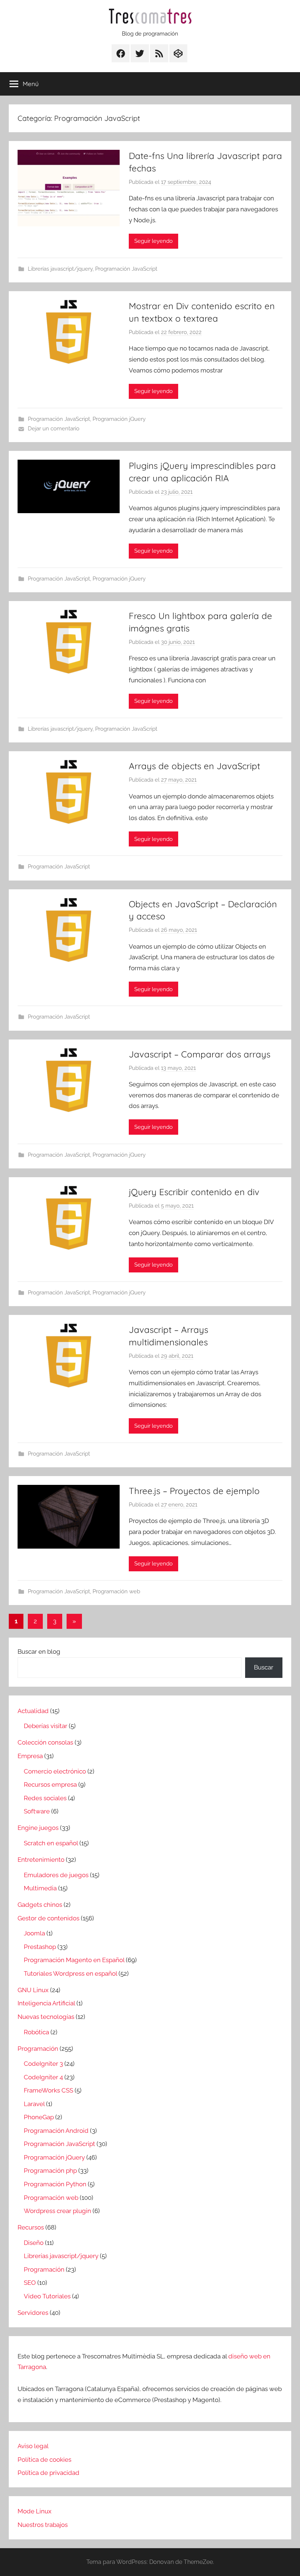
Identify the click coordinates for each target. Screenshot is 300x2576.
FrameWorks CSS (48, 2090)
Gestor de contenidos (48, 1918)
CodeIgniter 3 (43, 2064)
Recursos (31, 2227)
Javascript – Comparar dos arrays (200, 1054)
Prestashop (40, 1947)
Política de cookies (44, 2460)
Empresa (30, 1756)
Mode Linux (35, 2511)
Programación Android (56, 2131)
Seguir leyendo (153, 241)
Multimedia (40, 1888)
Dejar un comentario (54, 429)
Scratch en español (51, 1843)
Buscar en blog (39, 1652)
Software (37, 1811)
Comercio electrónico (55, 1771)
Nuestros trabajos (43, 2525)
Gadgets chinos (40, 1905)
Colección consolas (45, 1742)
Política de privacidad (48, 2473)
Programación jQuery (119, 419)
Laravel (34, 2104)
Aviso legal (33, 2446)
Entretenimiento (41, 1860)
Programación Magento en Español (74, 1960)
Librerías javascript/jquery (60, 269)
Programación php (50, 2171)
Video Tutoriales (47, 2296)
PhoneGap (39, 2117)
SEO (30, 2283)
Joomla (34, 1933)
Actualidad (33, 1711)
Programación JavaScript (126, 269)
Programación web (116, 1591)
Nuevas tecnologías (46, 2017)
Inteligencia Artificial (46, 2003)
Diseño (34, 2243)
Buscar (264, 1667)
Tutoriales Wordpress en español (70, 1973)
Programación (38, 2049)
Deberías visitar (46, 1726)
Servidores (33, 2313)
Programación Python (55, 2184)
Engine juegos (38, 1828)
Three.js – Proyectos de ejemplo (194, 1491)
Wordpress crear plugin (57, 2211)
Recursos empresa (50, 1784)
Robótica (36, 2032)
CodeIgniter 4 (43, 2077)
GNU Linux (33, 1990)
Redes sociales (45, 1798)
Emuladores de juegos (56, 1875)
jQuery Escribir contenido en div (194, 1192)
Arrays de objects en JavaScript (194, 766)
